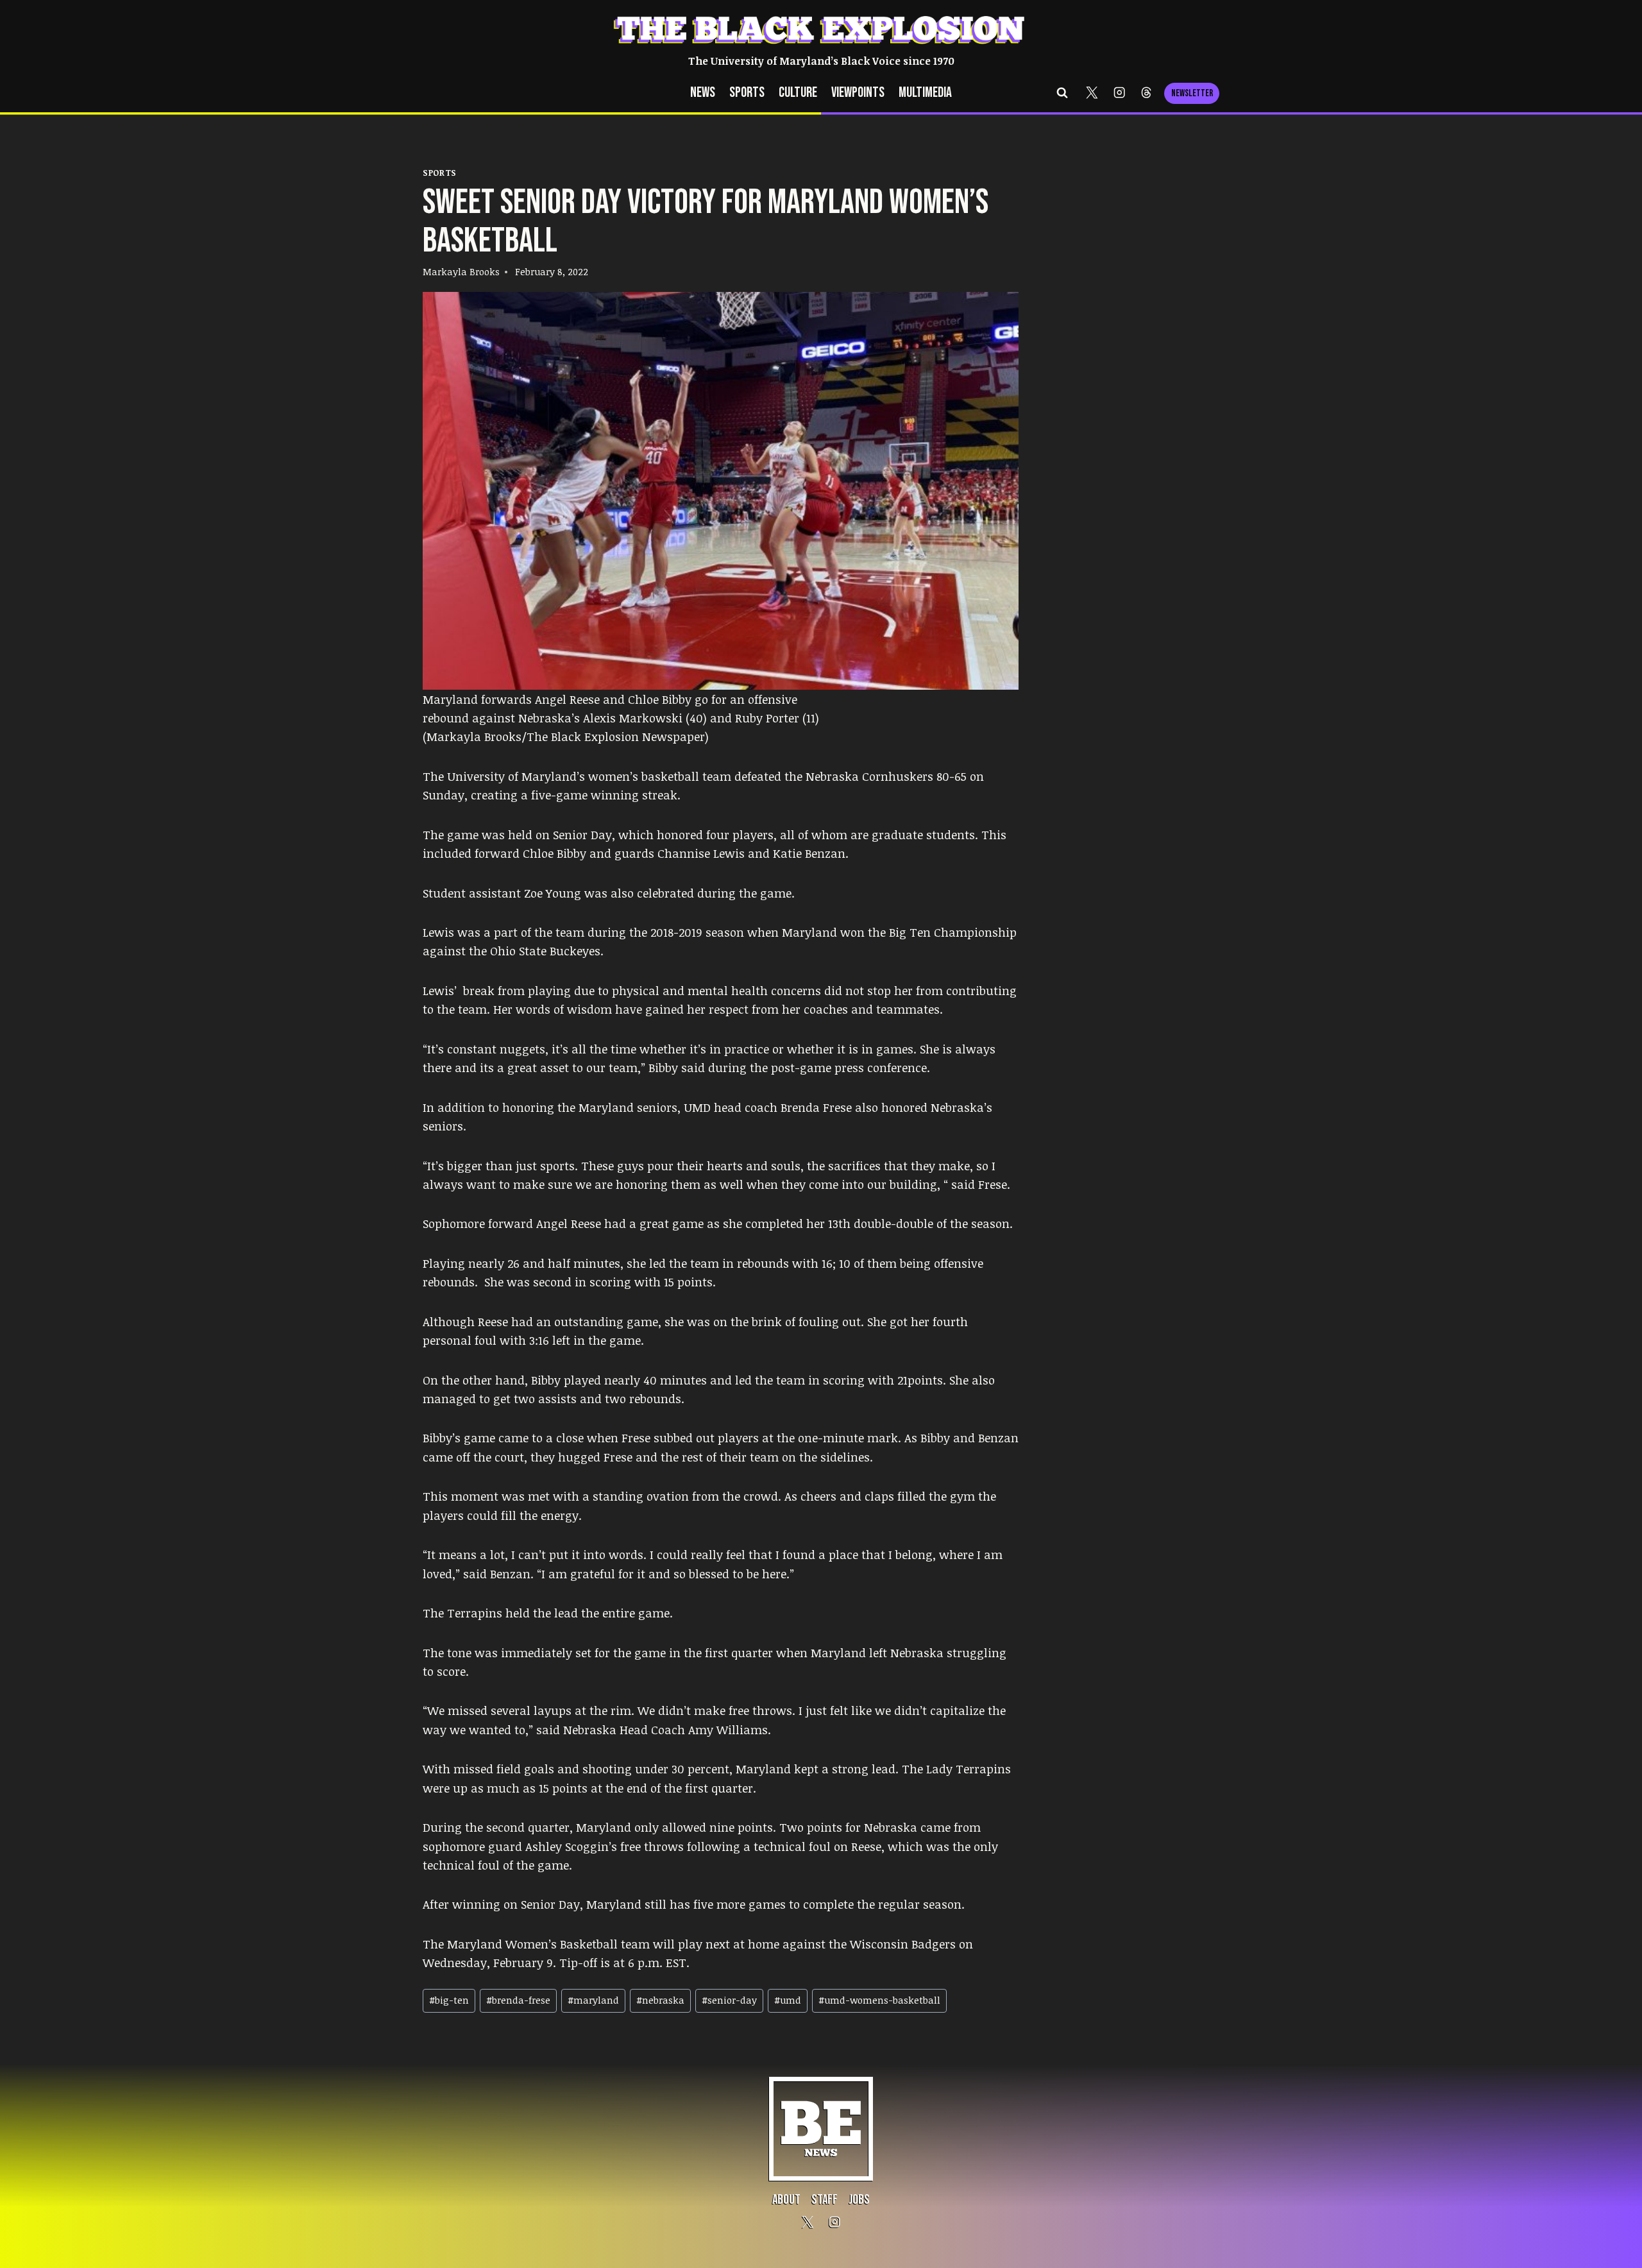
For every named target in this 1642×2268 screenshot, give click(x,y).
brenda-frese (518, 2000)
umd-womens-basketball (879, 2000)
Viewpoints (858, 93)
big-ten (449, 2000)
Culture (798, 93)
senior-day (729, 2000)
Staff (825, 2200)
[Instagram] (1119, 93)
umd (788, 2000)
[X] (1092, 93)
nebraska (660, 2000)
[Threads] (1147, 93)
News (703, 93)
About (786, 2200)
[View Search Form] (1062, 93)
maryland (593, 2000)
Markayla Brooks (461, 271)
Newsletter (1192, 93)
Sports (747, 93)
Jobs (859, 2200)
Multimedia (925, 93)
